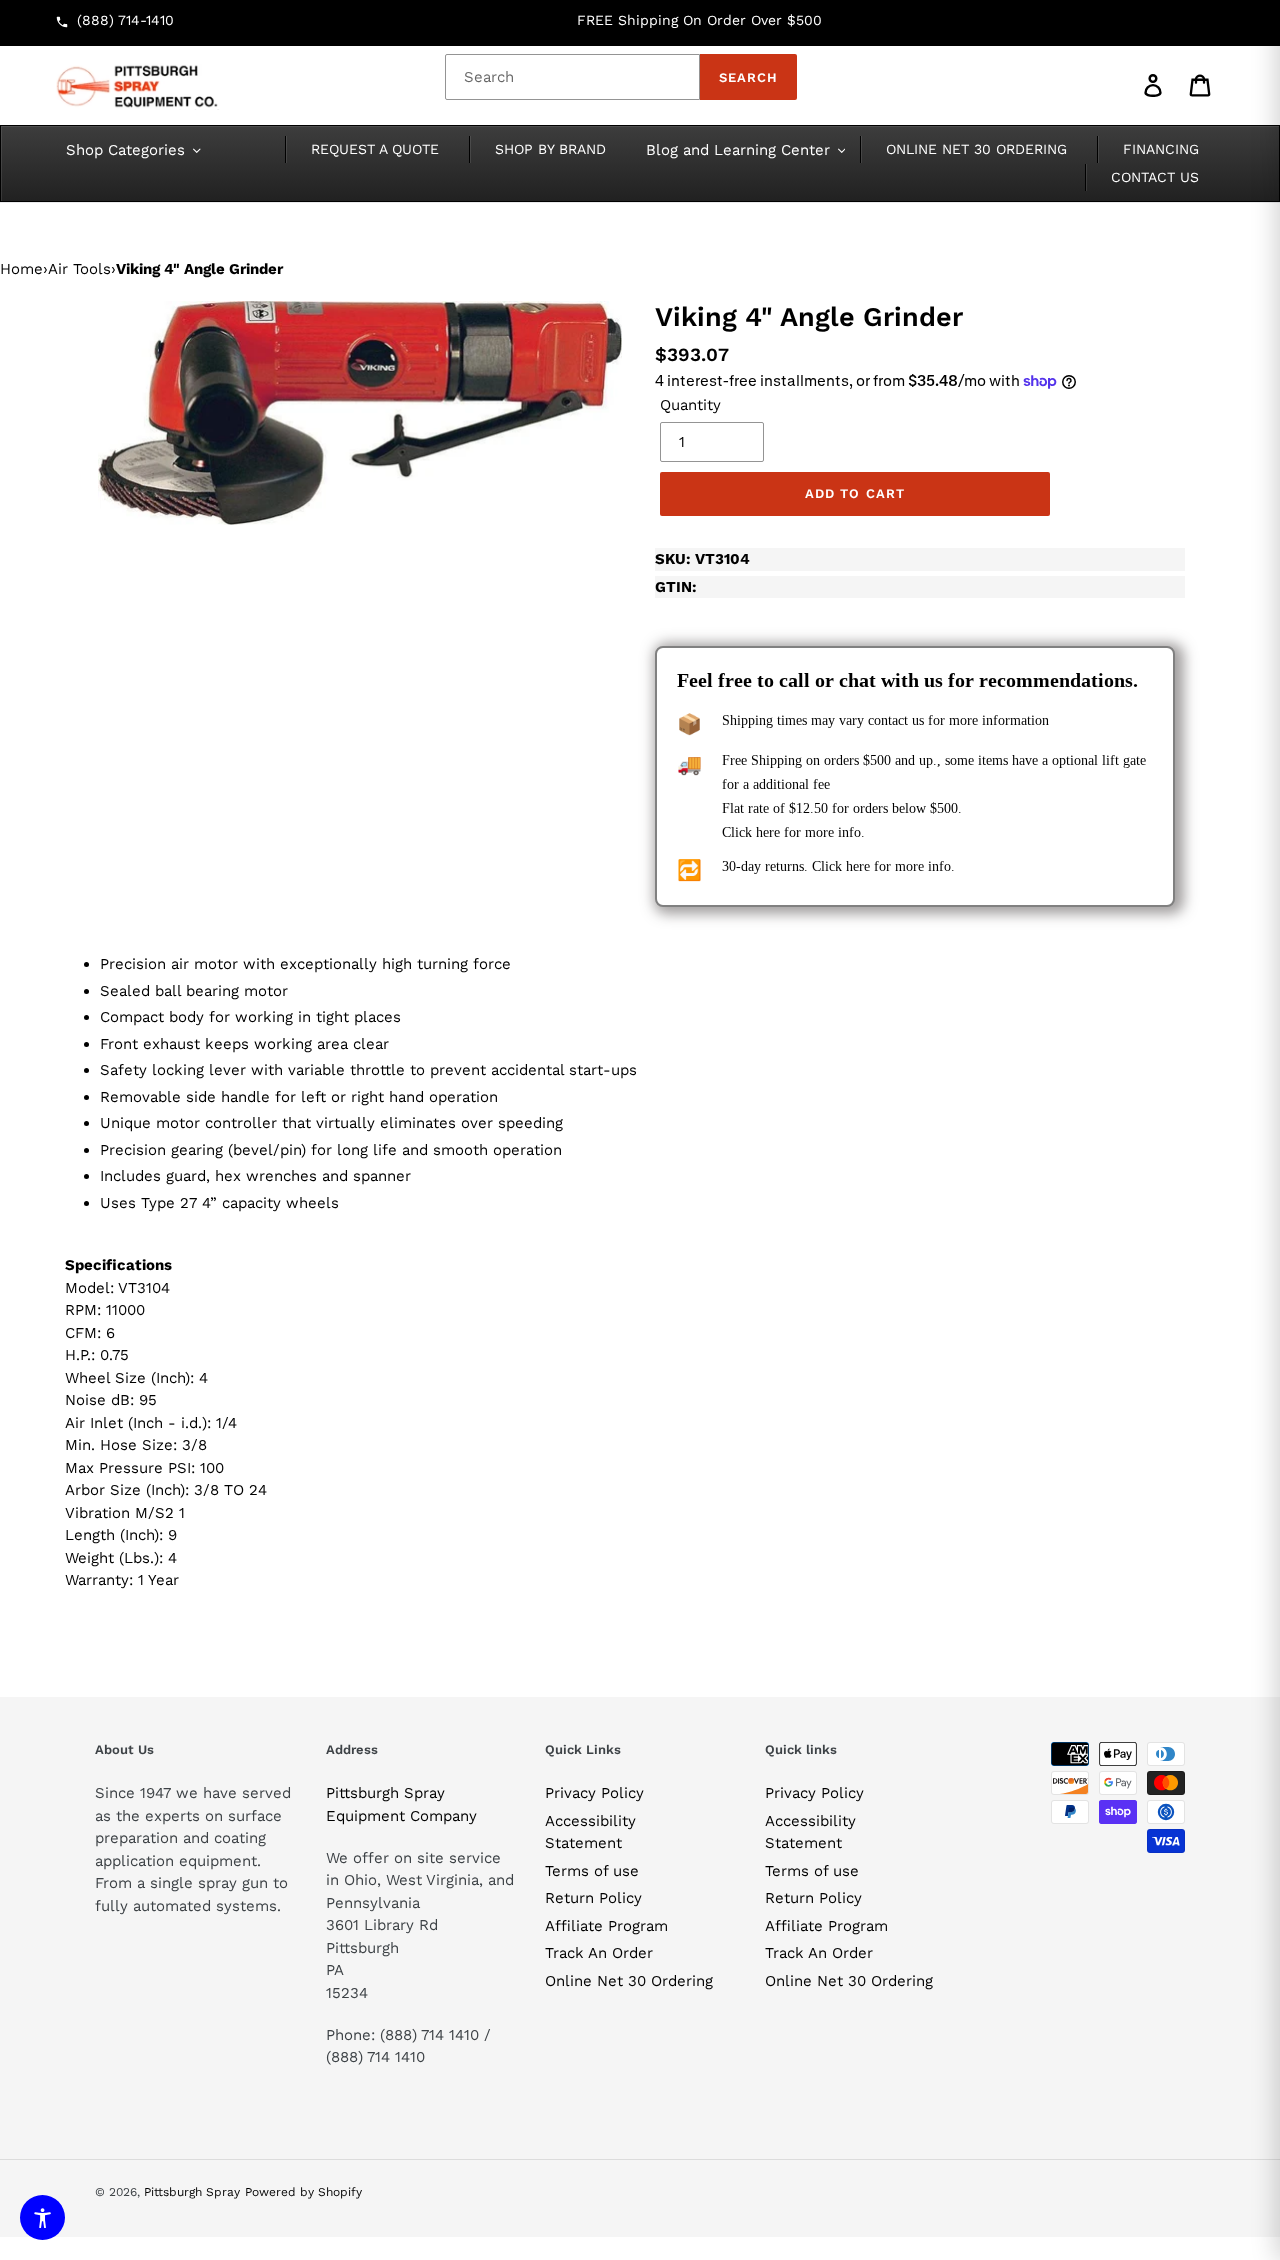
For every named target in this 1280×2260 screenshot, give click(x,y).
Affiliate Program (606, 1926)
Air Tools (79, 269)
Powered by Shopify (303, 2192)
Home (21, 269)
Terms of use (592, 1871)
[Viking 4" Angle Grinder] (360, 413)
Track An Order (599, 1953)
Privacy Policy (594, 1793)
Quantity (690, 405)
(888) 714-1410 (125, 20)
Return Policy (593, 1898)
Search (748, 77)
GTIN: (676, 587)
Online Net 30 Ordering (629, 1981)
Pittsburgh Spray (192, 2192)
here (768, 832)
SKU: (702, 559)
